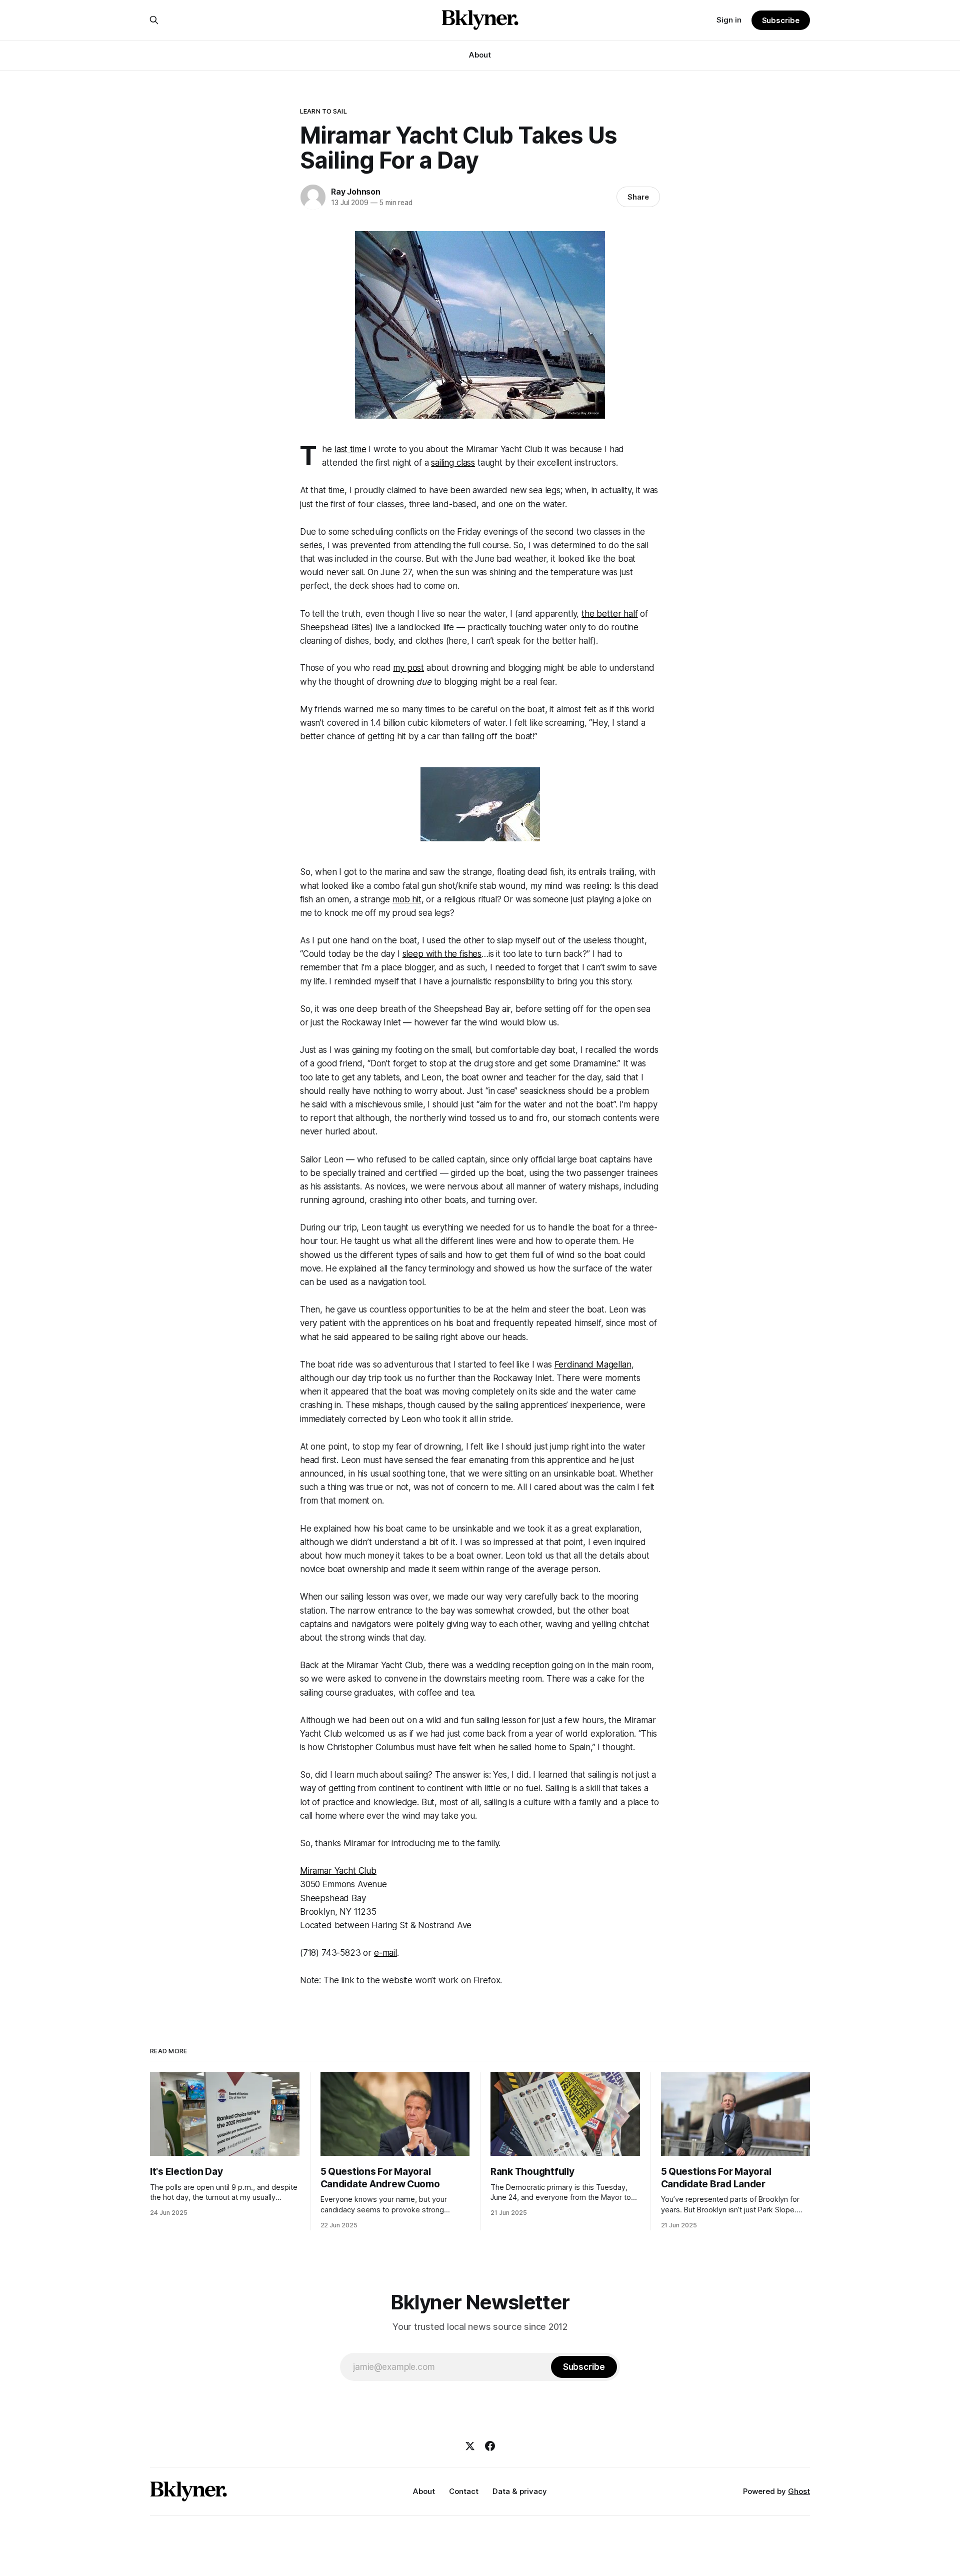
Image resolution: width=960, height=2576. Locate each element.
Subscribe (781, 20)
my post (408, 668)
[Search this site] (154, 20)
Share (638, 197)
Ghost (799, 2491)
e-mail (385, 1953)
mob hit (407, 899)
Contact (464, 2491)
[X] (470, 2446)
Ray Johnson (356, 192)
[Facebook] (490, 2446)
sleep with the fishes (442, 954)
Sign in (729, 20)
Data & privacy (520, 2491)
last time (350, 449)
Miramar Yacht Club (338, 1871)
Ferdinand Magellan (593, 1365)
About (480, 55)
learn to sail (323, 111)
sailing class (453, 463)
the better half (609, 614)
